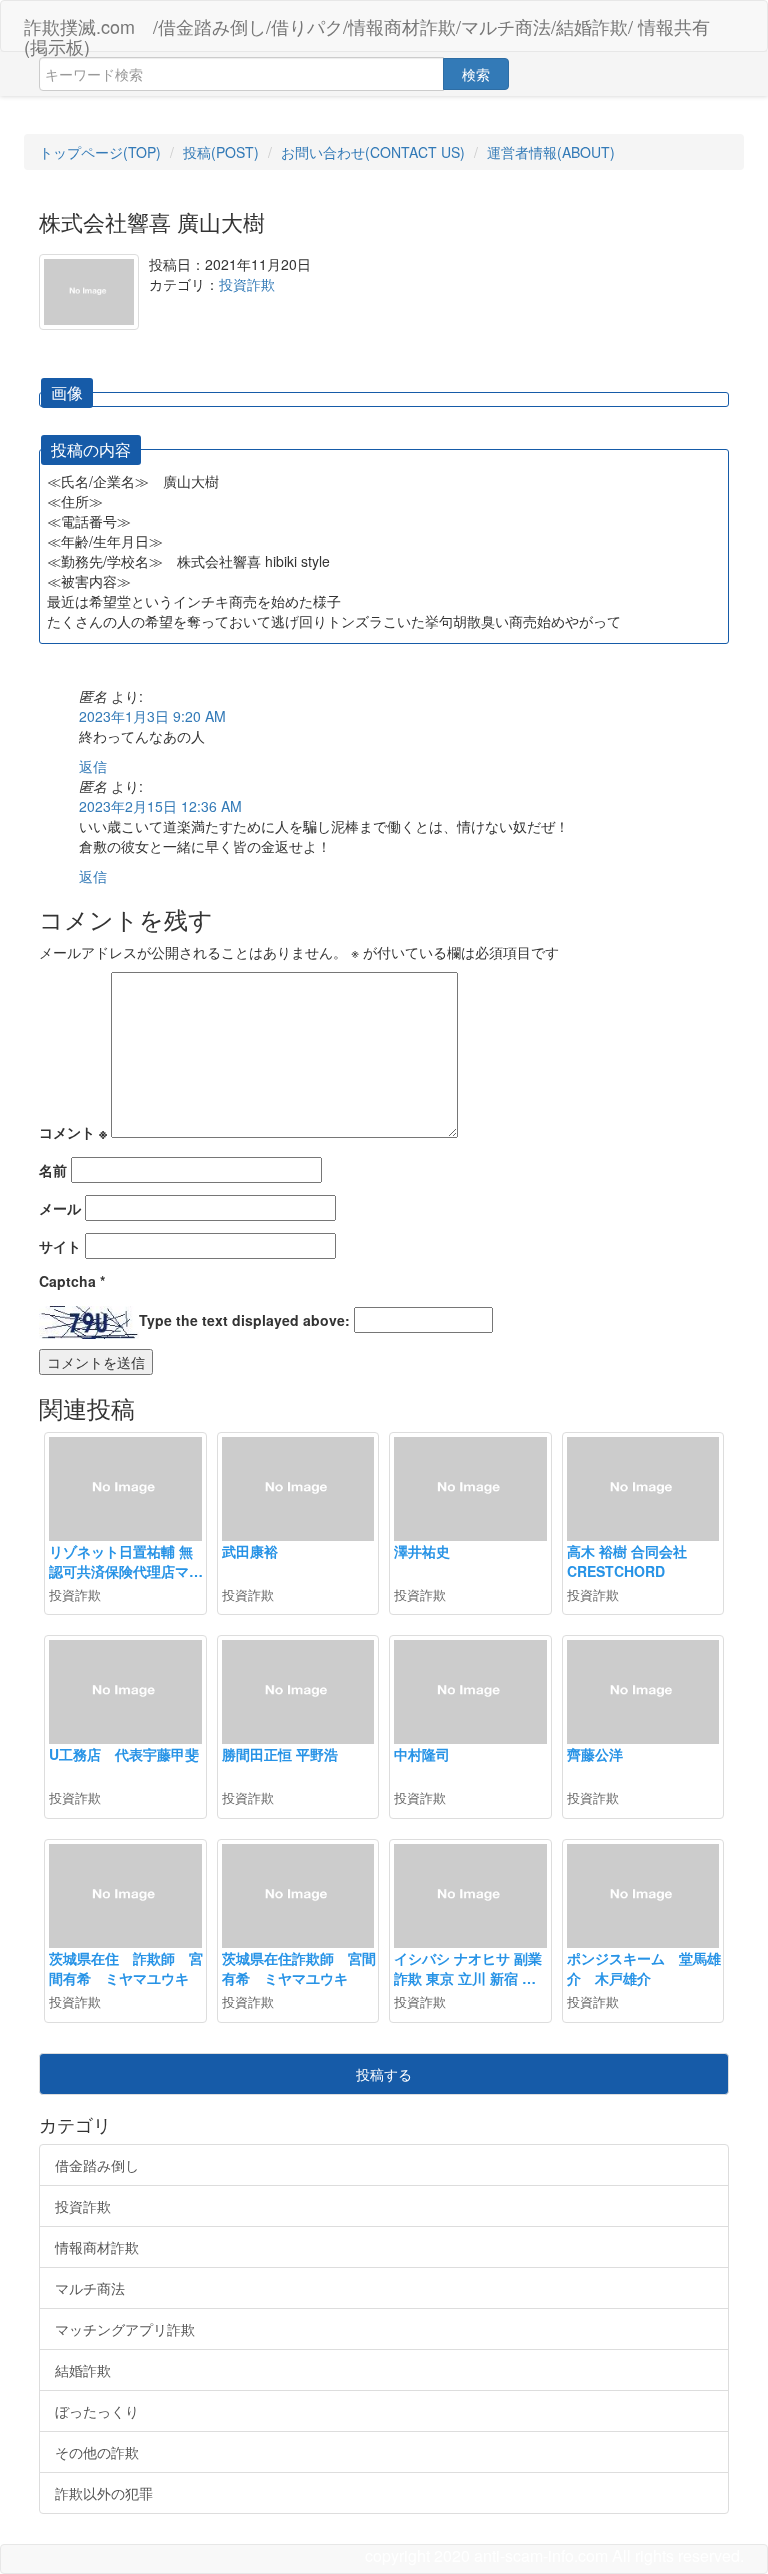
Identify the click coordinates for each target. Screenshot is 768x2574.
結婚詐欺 (83, 2370)
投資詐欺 (247, 284)
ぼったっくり (97, 2411)
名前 (53, 1170)
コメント (73, 1132)
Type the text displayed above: (244, 1320)
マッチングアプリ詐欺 (125, 2329)
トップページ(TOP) (100, 152)
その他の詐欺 (97, 2452)
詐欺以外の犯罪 (104, 2493)
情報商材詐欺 (97, 2247)
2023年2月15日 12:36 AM (160, 806)
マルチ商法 (90, 2288)
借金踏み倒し (97, 2165)
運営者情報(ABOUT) (551, 152)
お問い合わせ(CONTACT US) (373, 152)
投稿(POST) (221, 152)
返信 (93, 766)
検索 (476, 74)
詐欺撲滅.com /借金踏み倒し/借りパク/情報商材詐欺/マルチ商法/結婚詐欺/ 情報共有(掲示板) (367, 32)
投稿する (384, 2074)
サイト (60, 1246)
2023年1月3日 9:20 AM (152, 716)
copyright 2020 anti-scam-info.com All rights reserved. (554, 2555)
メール (60, 1208)
